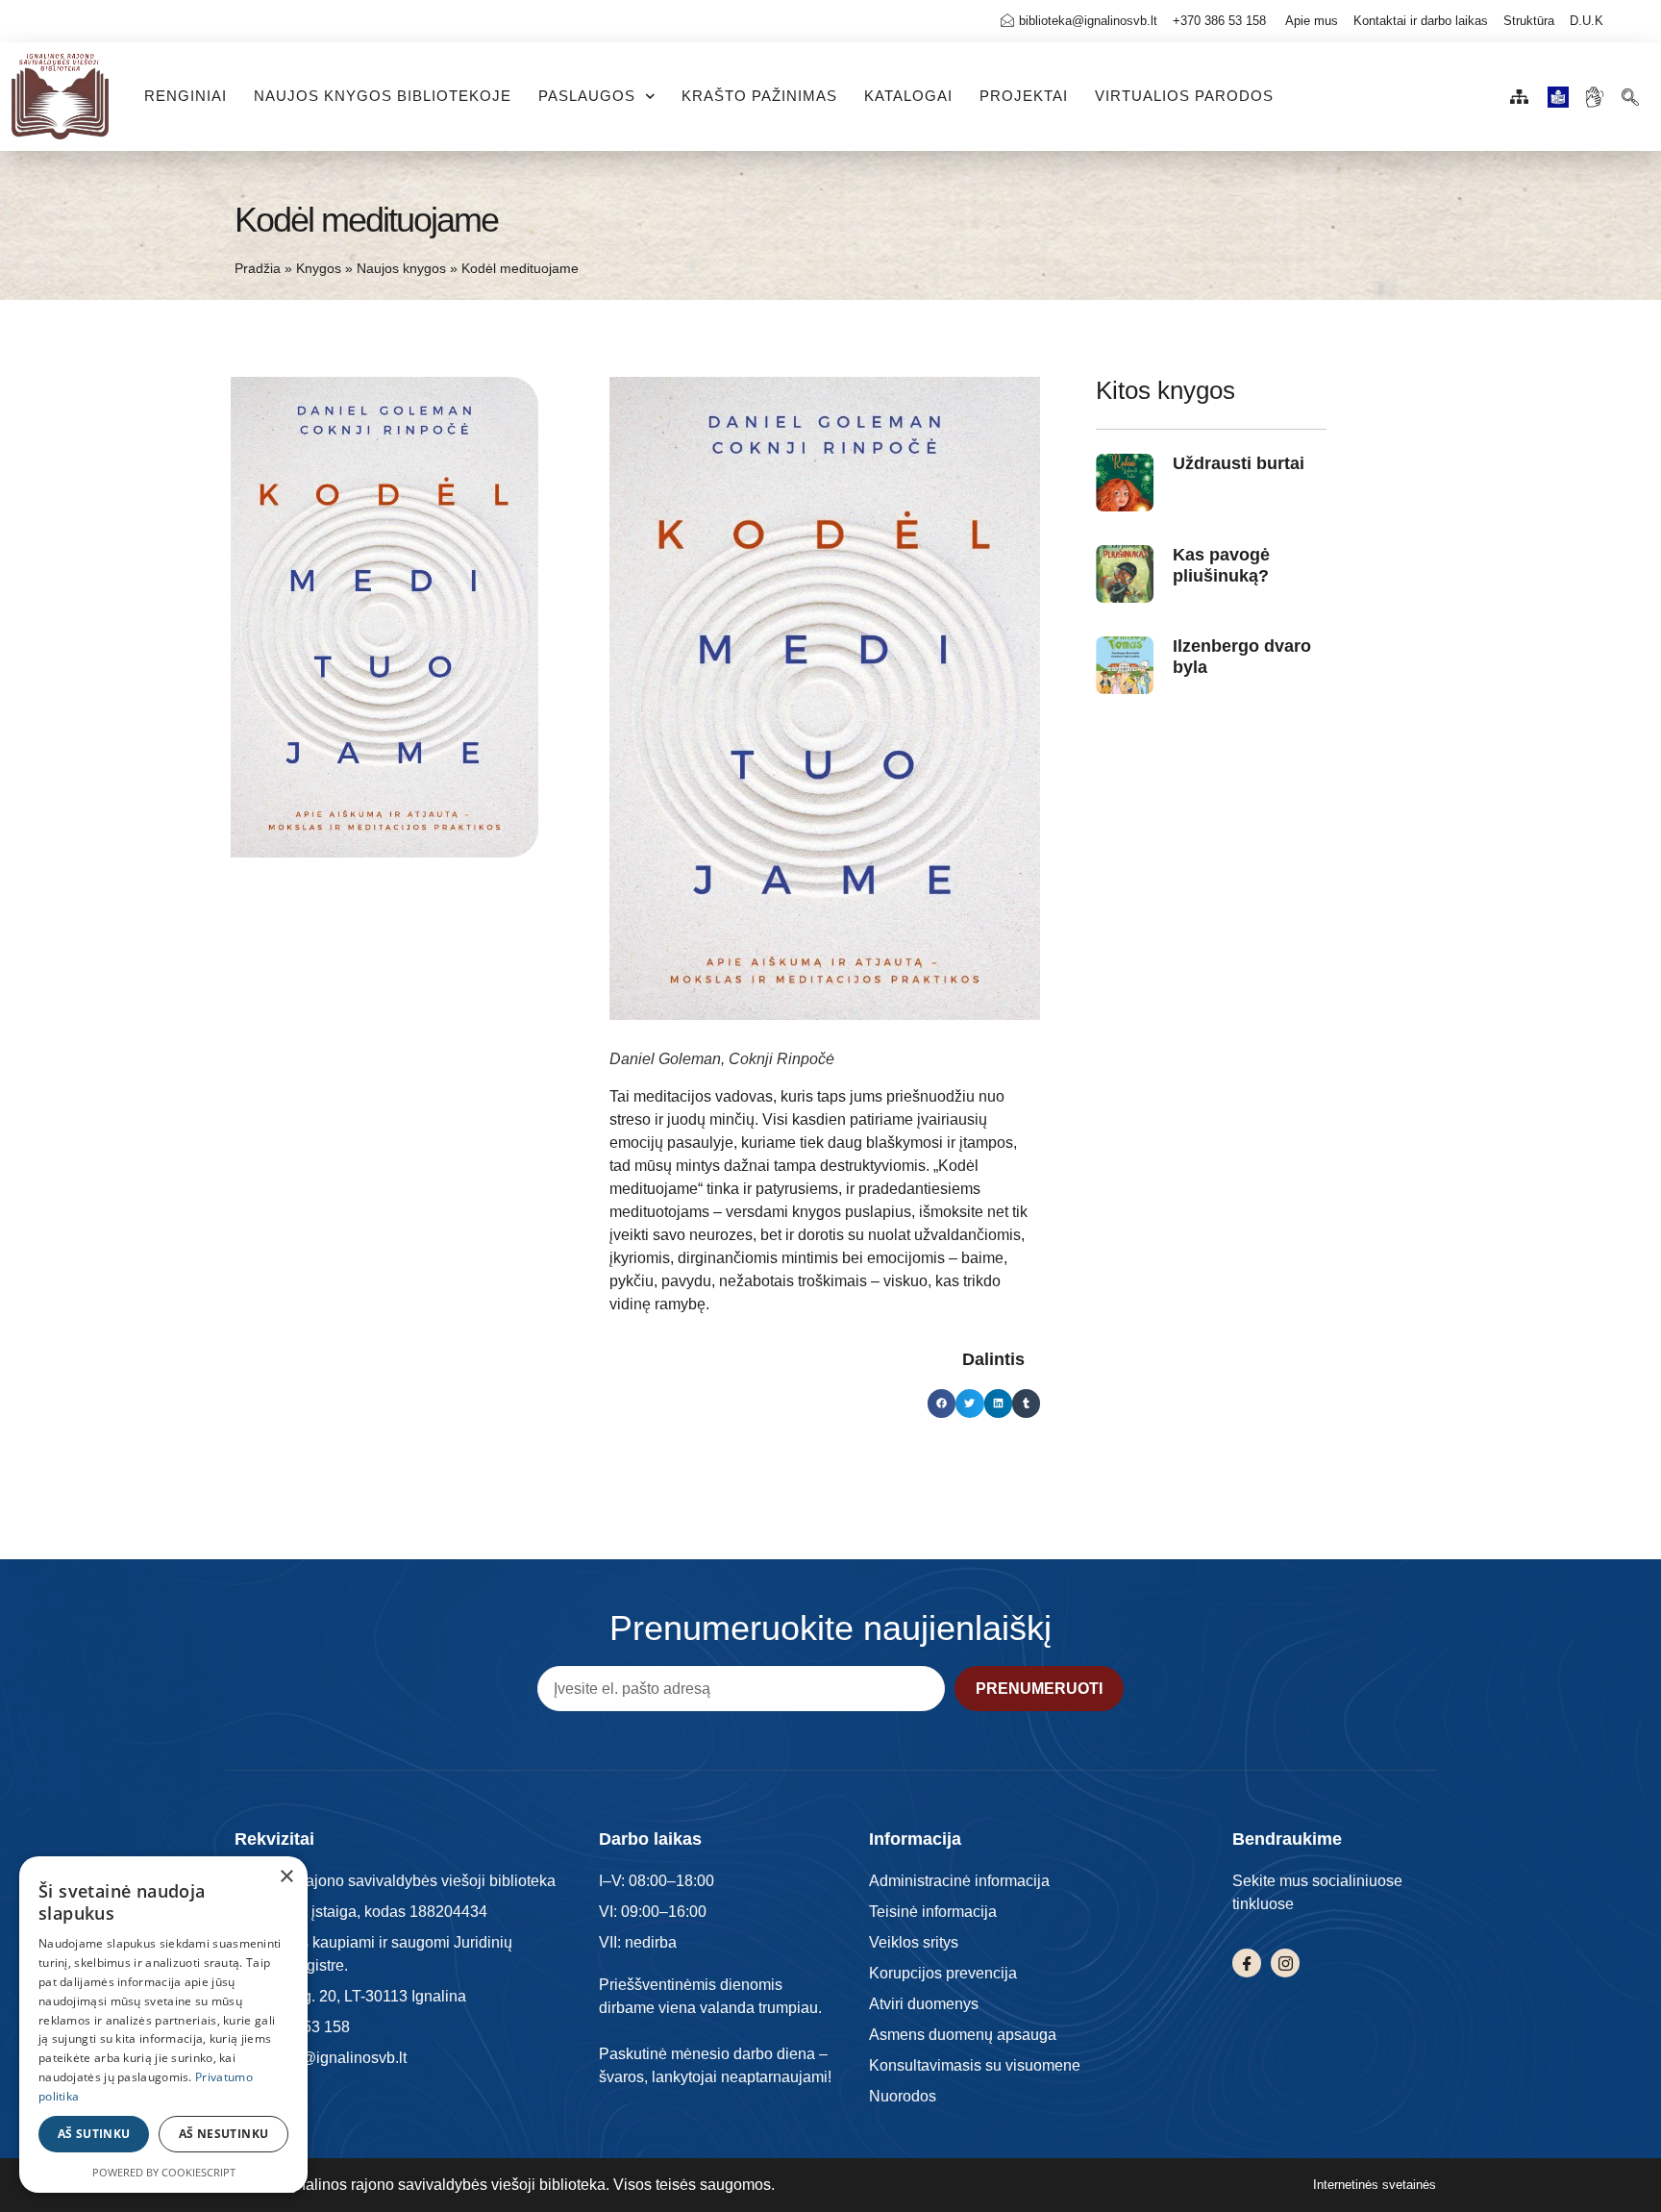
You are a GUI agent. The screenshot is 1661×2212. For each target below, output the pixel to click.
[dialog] (163, 2025)
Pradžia (258, 269)
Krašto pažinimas (759, 96)
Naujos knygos (401, 269)
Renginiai (186, 96)
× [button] (286, 1877)
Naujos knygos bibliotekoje (383, 96)
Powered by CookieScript (164, 2172)
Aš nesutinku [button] (224, 2134)
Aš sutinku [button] (94, 2134)
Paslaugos (587, 96)
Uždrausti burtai (1239, 463)
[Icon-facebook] (1247, 1963)
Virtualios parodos (1184, 96)
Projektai (1024, 96)
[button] (1631, 92)
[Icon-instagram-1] (1285, 1963)
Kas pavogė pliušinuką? (1221, 565)
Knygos (319, 269)
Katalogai (908, 96)
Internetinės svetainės (1375, 2185)
